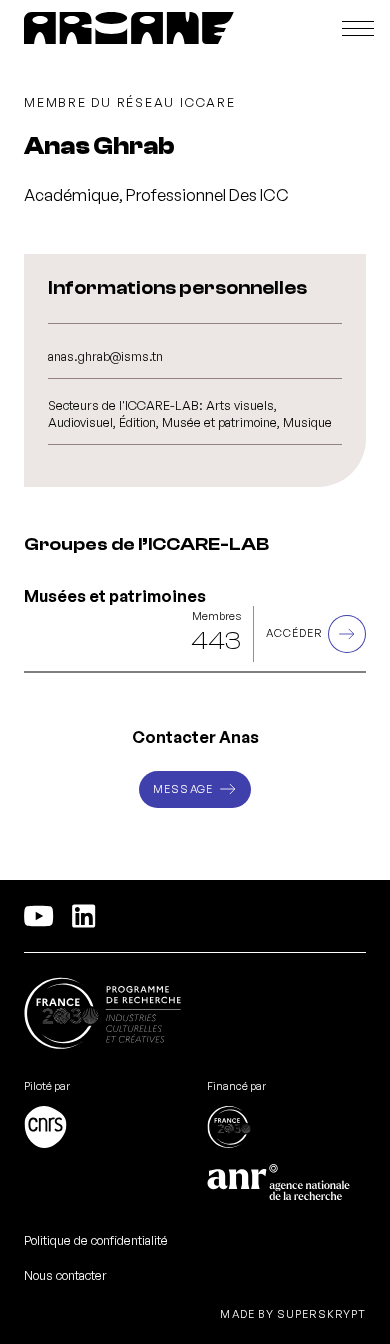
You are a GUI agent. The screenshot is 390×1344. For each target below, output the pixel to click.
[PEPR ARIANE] (129, 28)
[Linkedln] (84, 916)
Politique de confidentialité (96, 1240)
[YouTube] (39, 916)
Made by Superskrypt (293, 1314)
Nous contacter (65, 1275)
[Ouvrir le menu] (358, 28)
